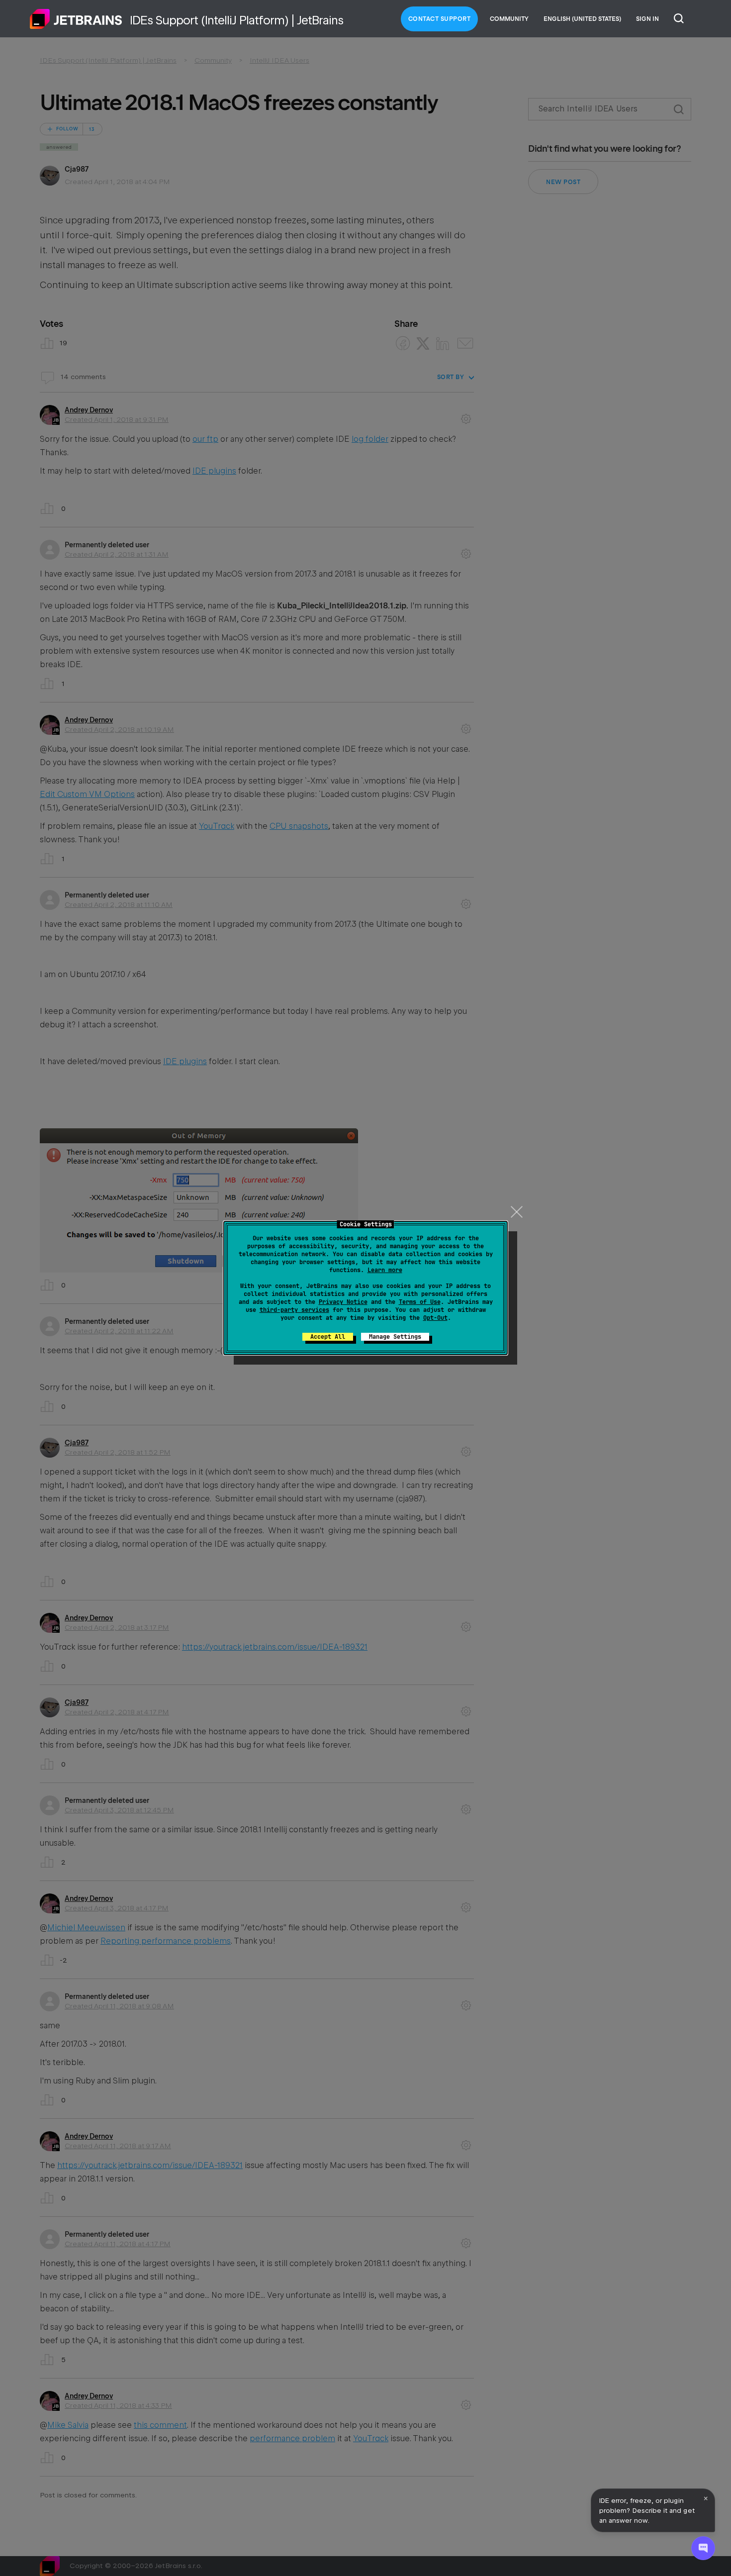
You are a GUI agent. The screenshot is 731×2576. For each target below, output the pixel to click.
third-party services (294, 1310)
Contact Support (440, 19)
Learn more (385, 1270)
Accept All (328, 1337)
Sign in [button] (647, 19)
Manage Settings (395, 1337)
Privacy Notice (343, 1302)
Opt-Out (435, 1318)
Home (76, 19)
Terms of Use (420, 1302)
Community (509, 19)
